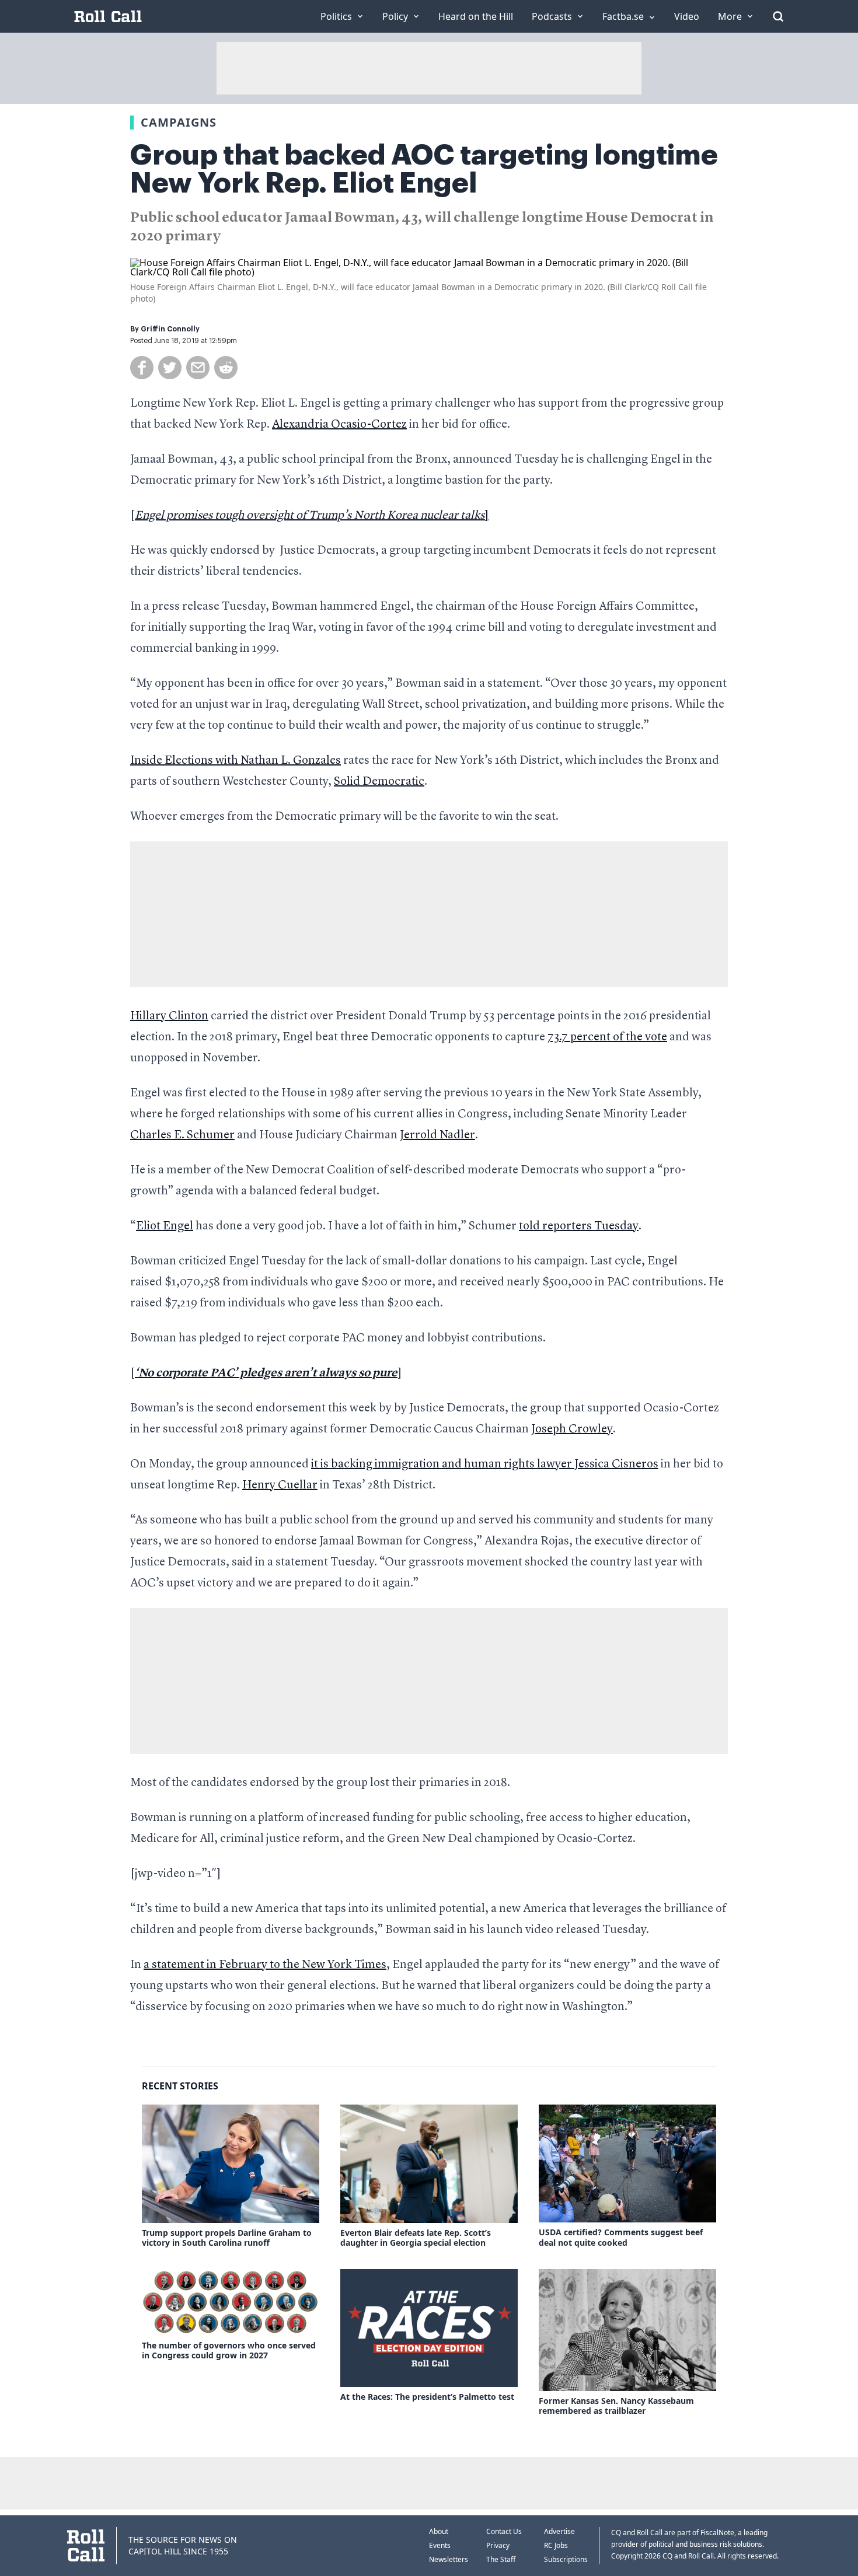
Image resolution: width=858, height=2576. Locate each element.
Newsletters (449, 2559)
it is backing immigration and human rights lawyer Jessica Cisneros (485, 1464)
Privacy (498, 2545)
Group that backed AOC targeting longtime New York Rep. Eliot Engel (424, 169)
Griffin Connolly (170, 329)
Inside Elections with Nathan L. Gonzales (236, 761)
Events (440, 2545)
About (439, 2531)
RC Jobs (556, 2545)
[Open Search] (778, 16)
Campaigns (179, 122)
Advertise (559, 2531)
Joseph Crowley (572, 1429)
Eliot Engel (165, 1226)
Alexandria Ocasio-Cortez (339, 425)
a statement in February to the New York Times (265, 1965)
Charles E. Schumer (182, 1135)
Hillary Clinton (169, 1016)
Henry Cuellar (280, 1486)
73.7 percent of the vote (607, 1037)
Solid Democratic (379, 782)
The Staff (501, 2559)
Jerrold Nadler (437, 1135)
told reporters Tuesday (579, 1226)
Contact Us (504, 2531)
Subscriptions (566, 2559)
